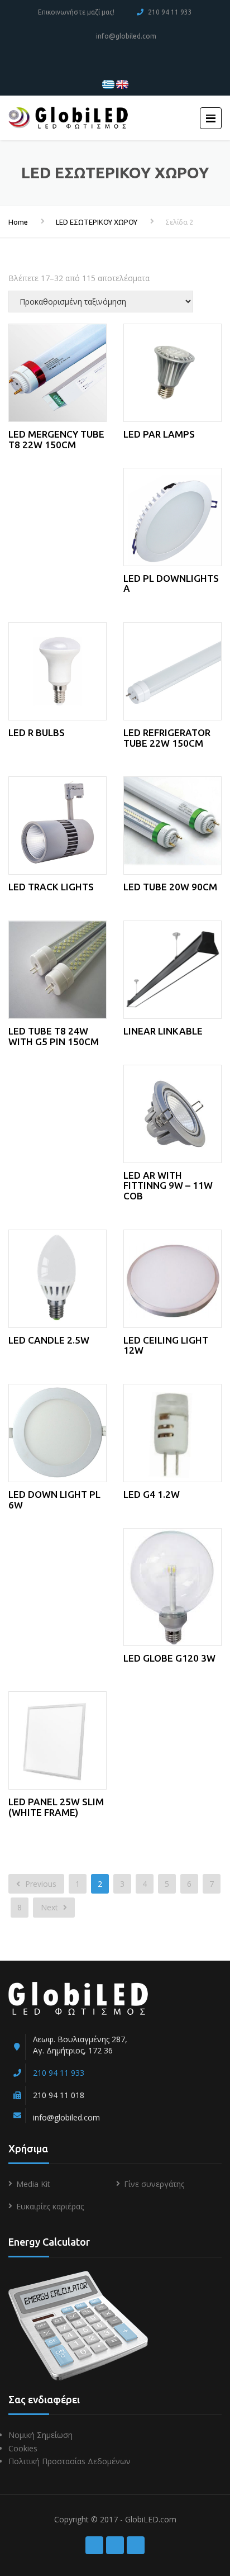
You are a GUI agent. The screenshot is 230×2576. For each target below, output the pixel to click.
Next (51, 1907)
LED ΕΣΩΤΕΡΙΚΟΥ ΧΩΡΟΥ (97, 222)
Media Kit (33, 2184)
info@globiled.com (126, 36)
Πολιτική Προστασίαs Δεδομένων (70, 2461)
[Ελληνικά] (108, 84)
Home (18, 222)
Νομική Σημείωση (40, 2435)
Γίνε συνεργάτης (154, 2184)
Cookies (23, 2448)
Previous (40, 1884)
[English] (122, 84)
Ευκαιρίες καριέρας (50, 2206)
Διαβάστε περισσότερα (65, 370)
